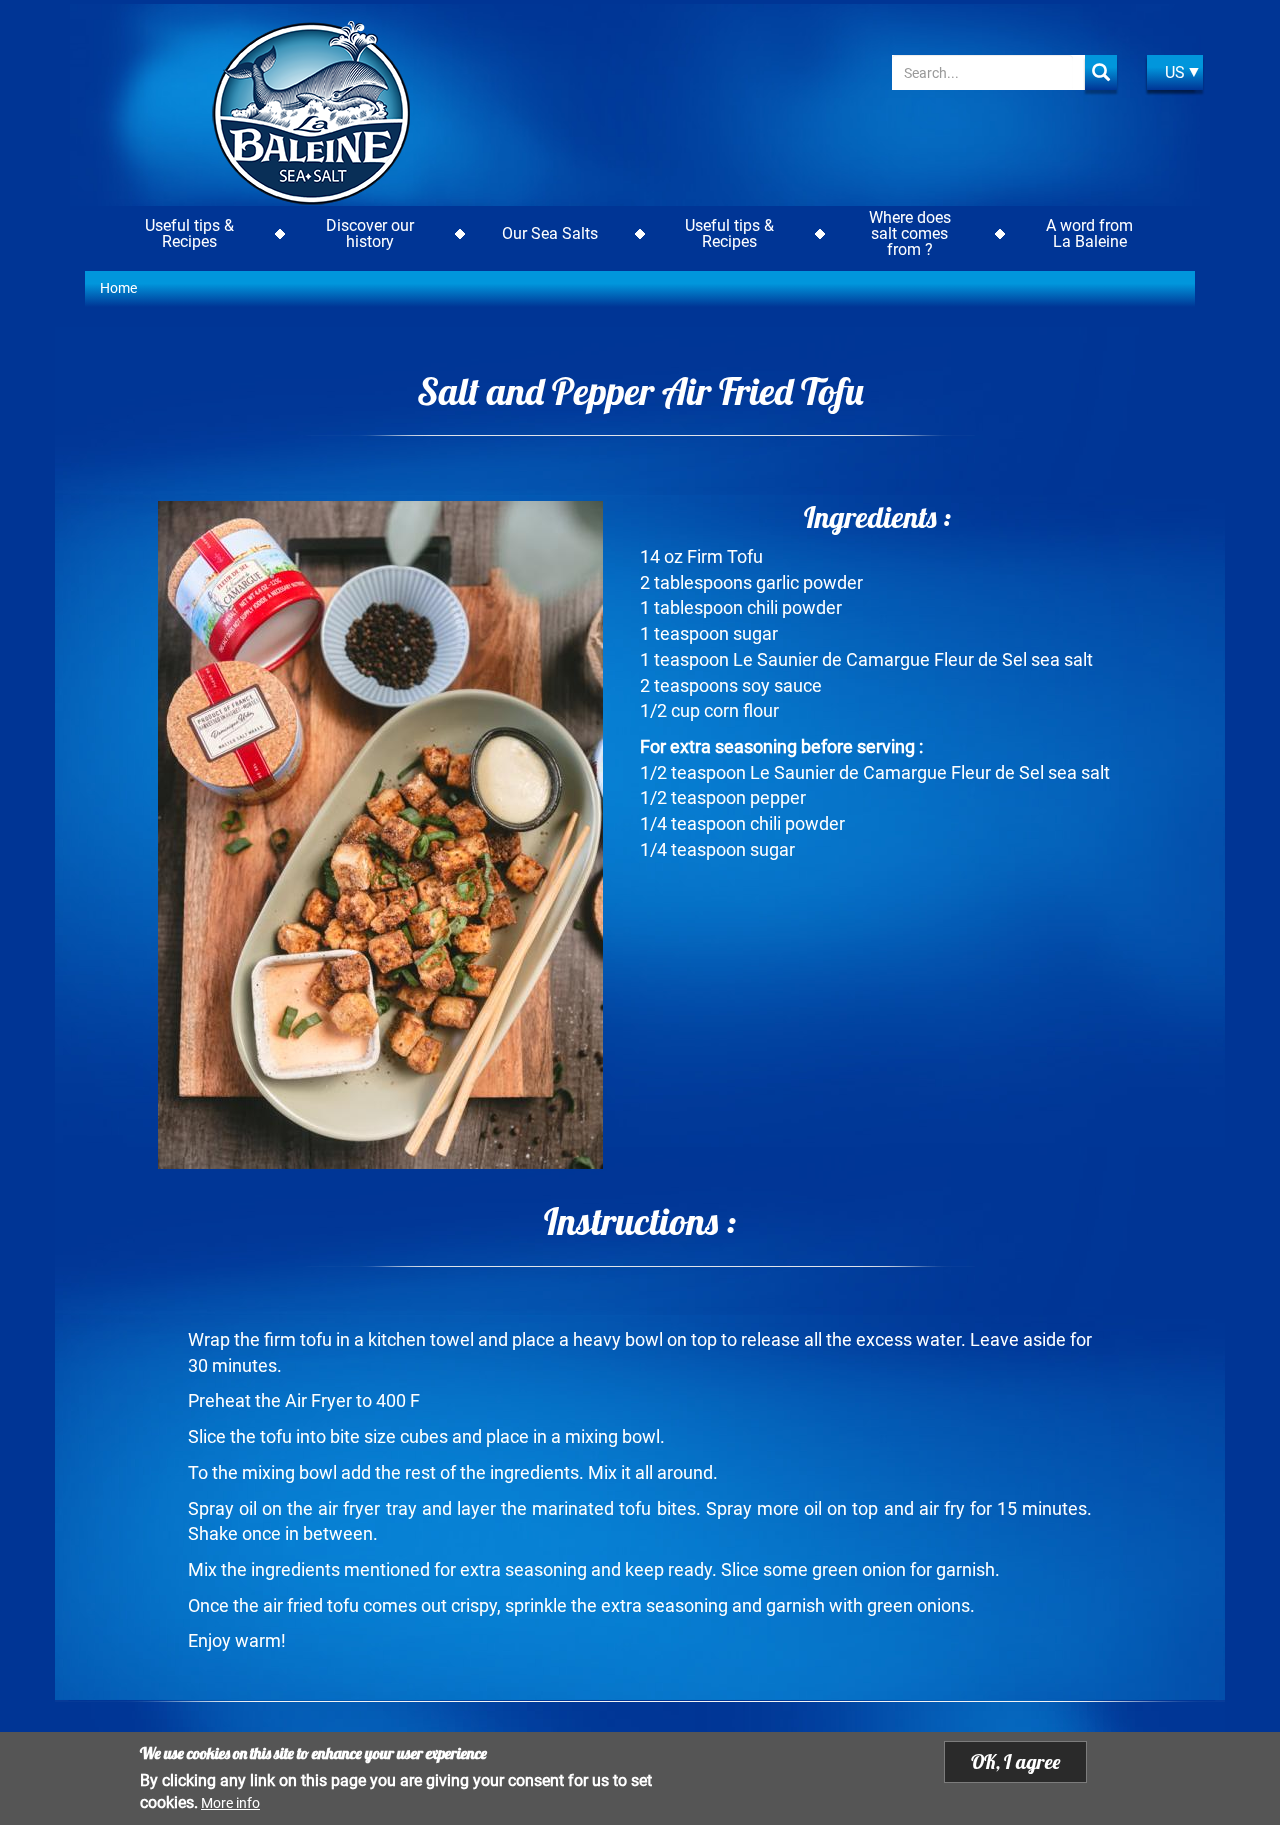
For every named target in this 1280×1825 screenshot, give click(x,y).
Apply (1101, 72)
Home (118, 288)
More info (230, 1803)
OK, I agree (1015, 1761)
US (1175, 72)
